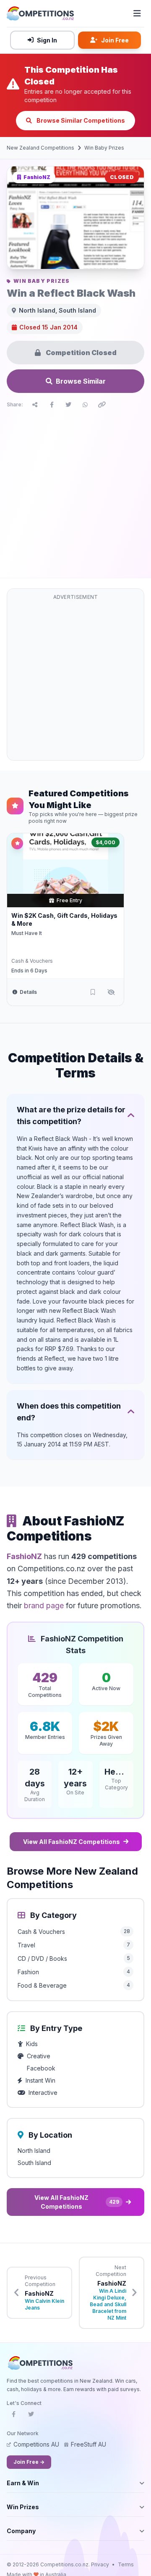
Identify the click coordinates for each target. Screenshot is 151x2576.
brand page (44, 1605)
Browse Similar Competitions (80, 120)
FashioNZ (24, 1556)
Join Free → (29, 2462)
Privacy (100, 2564)
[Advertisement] (75, 491)
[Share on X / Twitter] (68, 405)
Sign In (47, 40)
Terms (126, 2564)
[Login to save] (93, 992)
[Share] (35, 405)
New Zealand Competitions (40, 148)
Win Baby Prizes (104, 148)
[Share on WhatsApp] (85, 405)
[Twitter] (31, 2417)
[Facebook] (13, 2417)
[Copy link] (102, 405)
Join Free (115, 40)
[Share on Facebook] (52, 405)
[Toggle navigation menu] (137, 13)
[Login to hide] (111, 992)
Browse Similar (81, 381)
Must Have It (27, 933)
